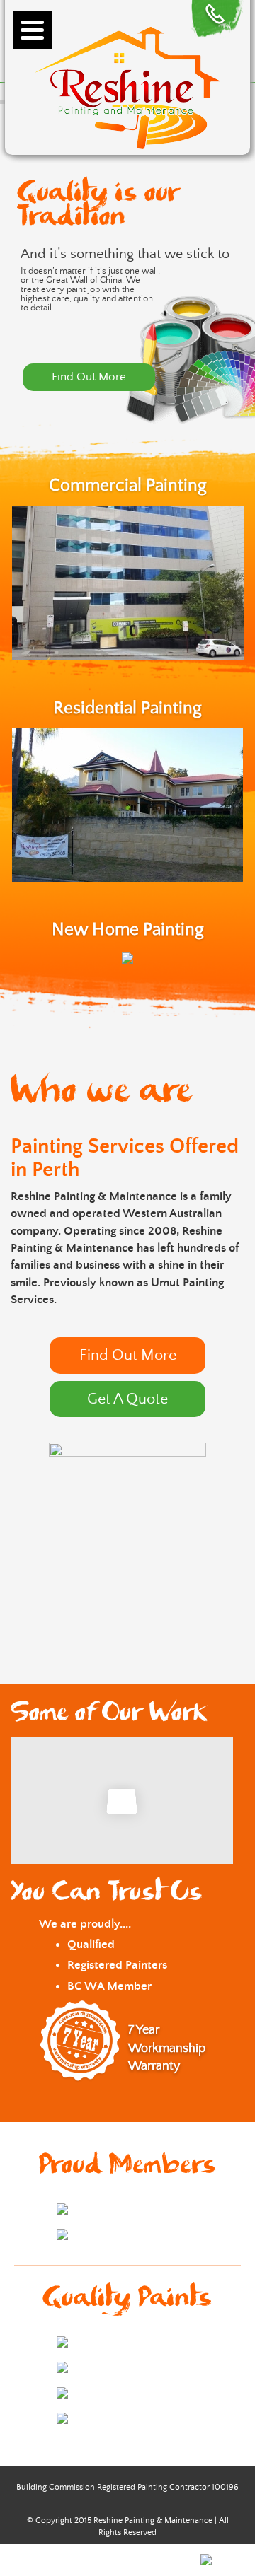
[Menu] (32, 30)
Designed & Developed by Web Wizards (119, 2559)
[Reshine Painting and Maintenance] (127, 85)
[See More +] (127, 957)
